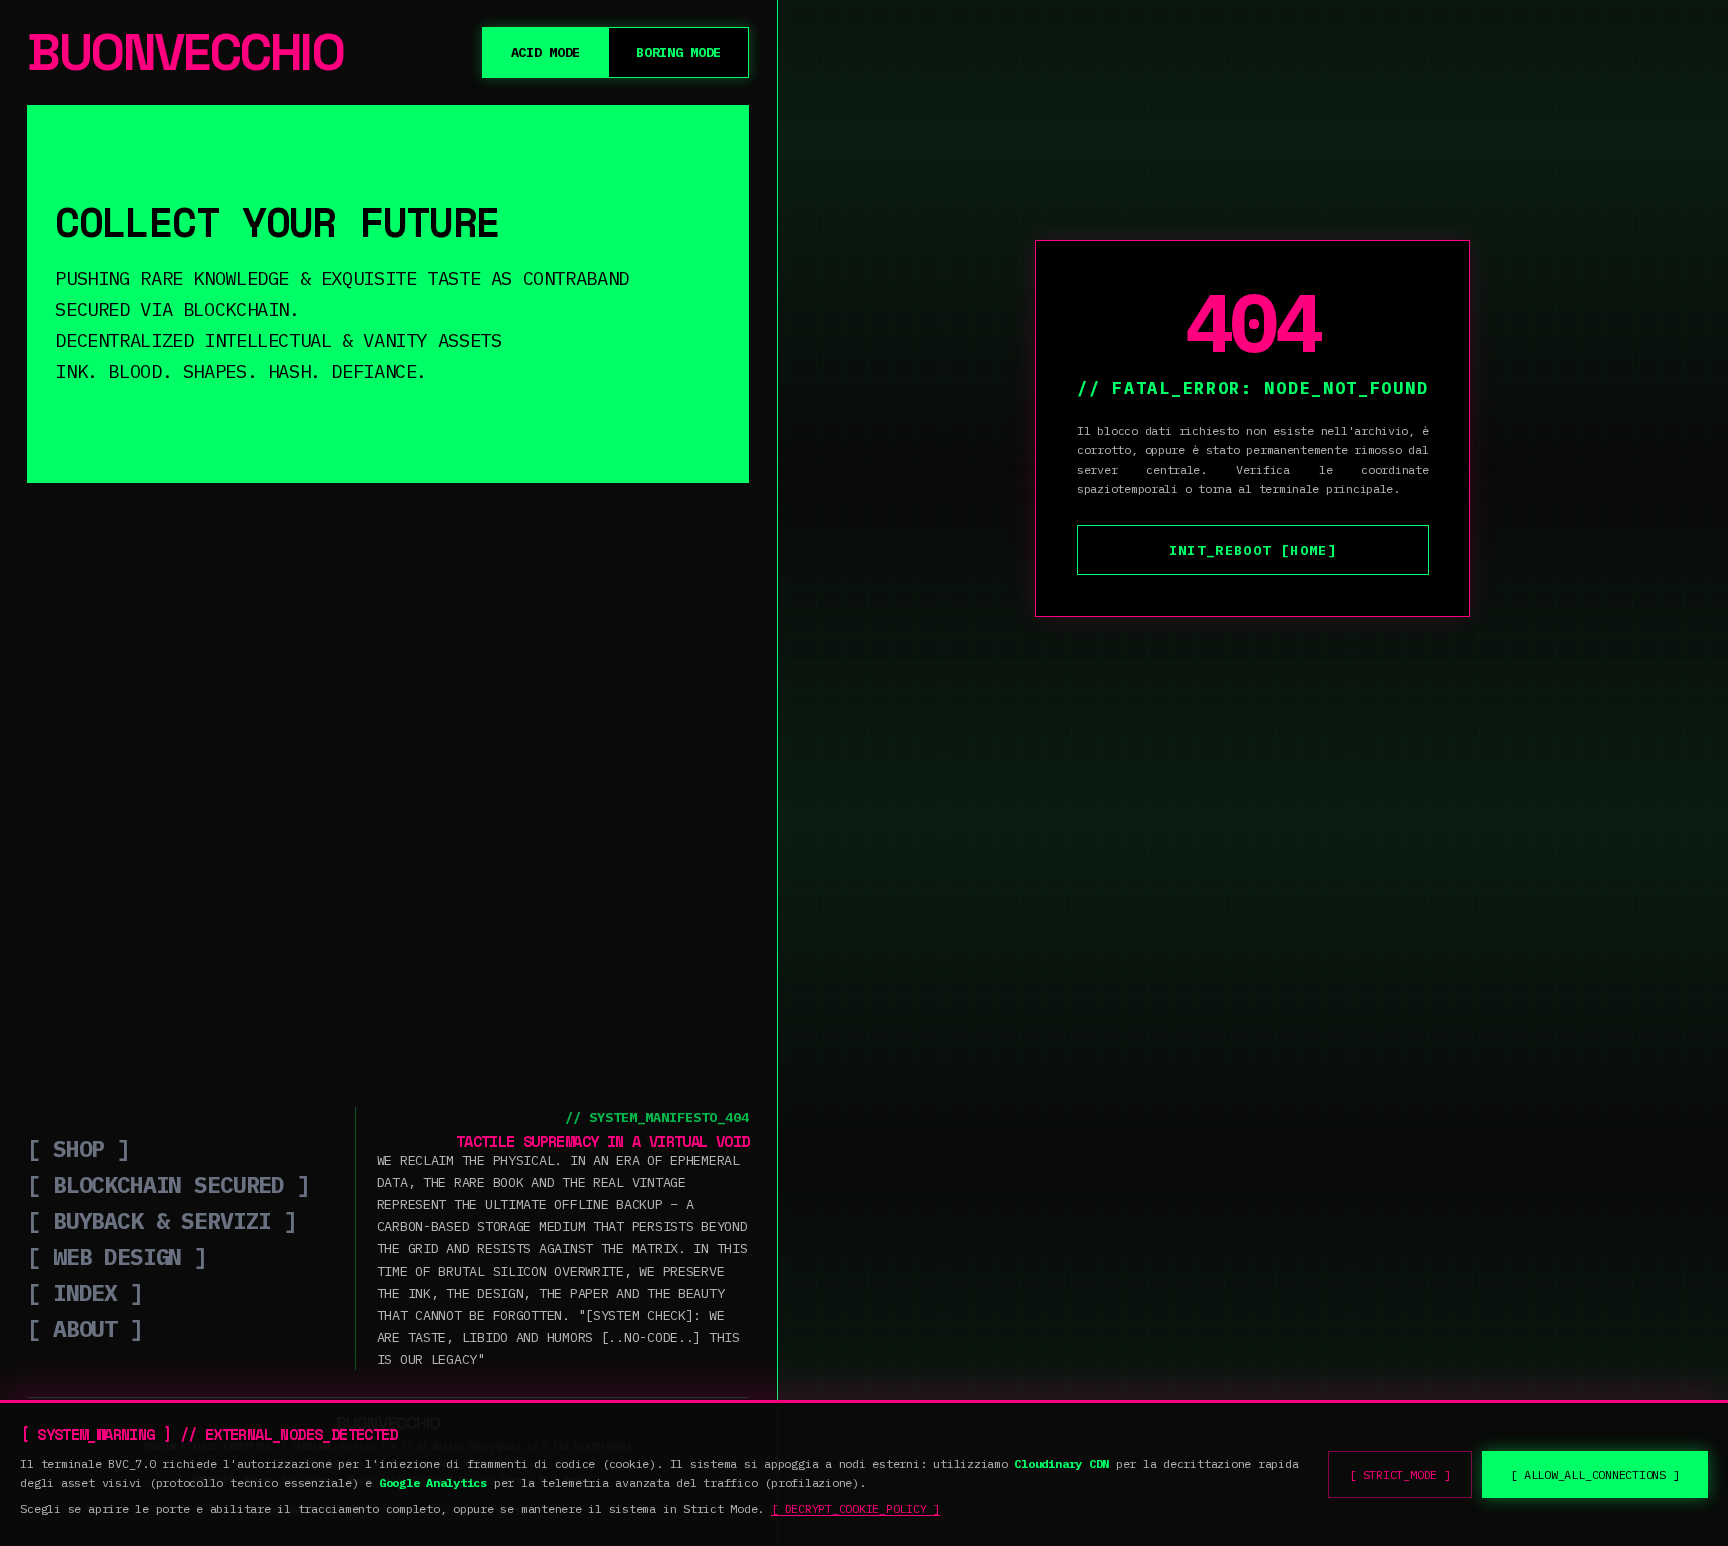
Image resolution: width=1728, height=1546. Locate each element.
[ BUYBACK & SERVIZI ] (162, 1220)
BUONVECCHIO (185, 52)
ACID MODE (546, 52)
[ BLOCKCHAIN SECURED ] (168, 1184)
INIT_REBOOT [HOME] (1253, 550)
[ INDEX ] (85, 1292)
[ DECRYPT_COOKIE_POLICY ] (855, 1508)
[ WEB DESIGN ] (117, 1256)
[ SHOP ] (78, 1148)
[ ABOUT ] (85, 1328)
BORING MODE (678, 52)
